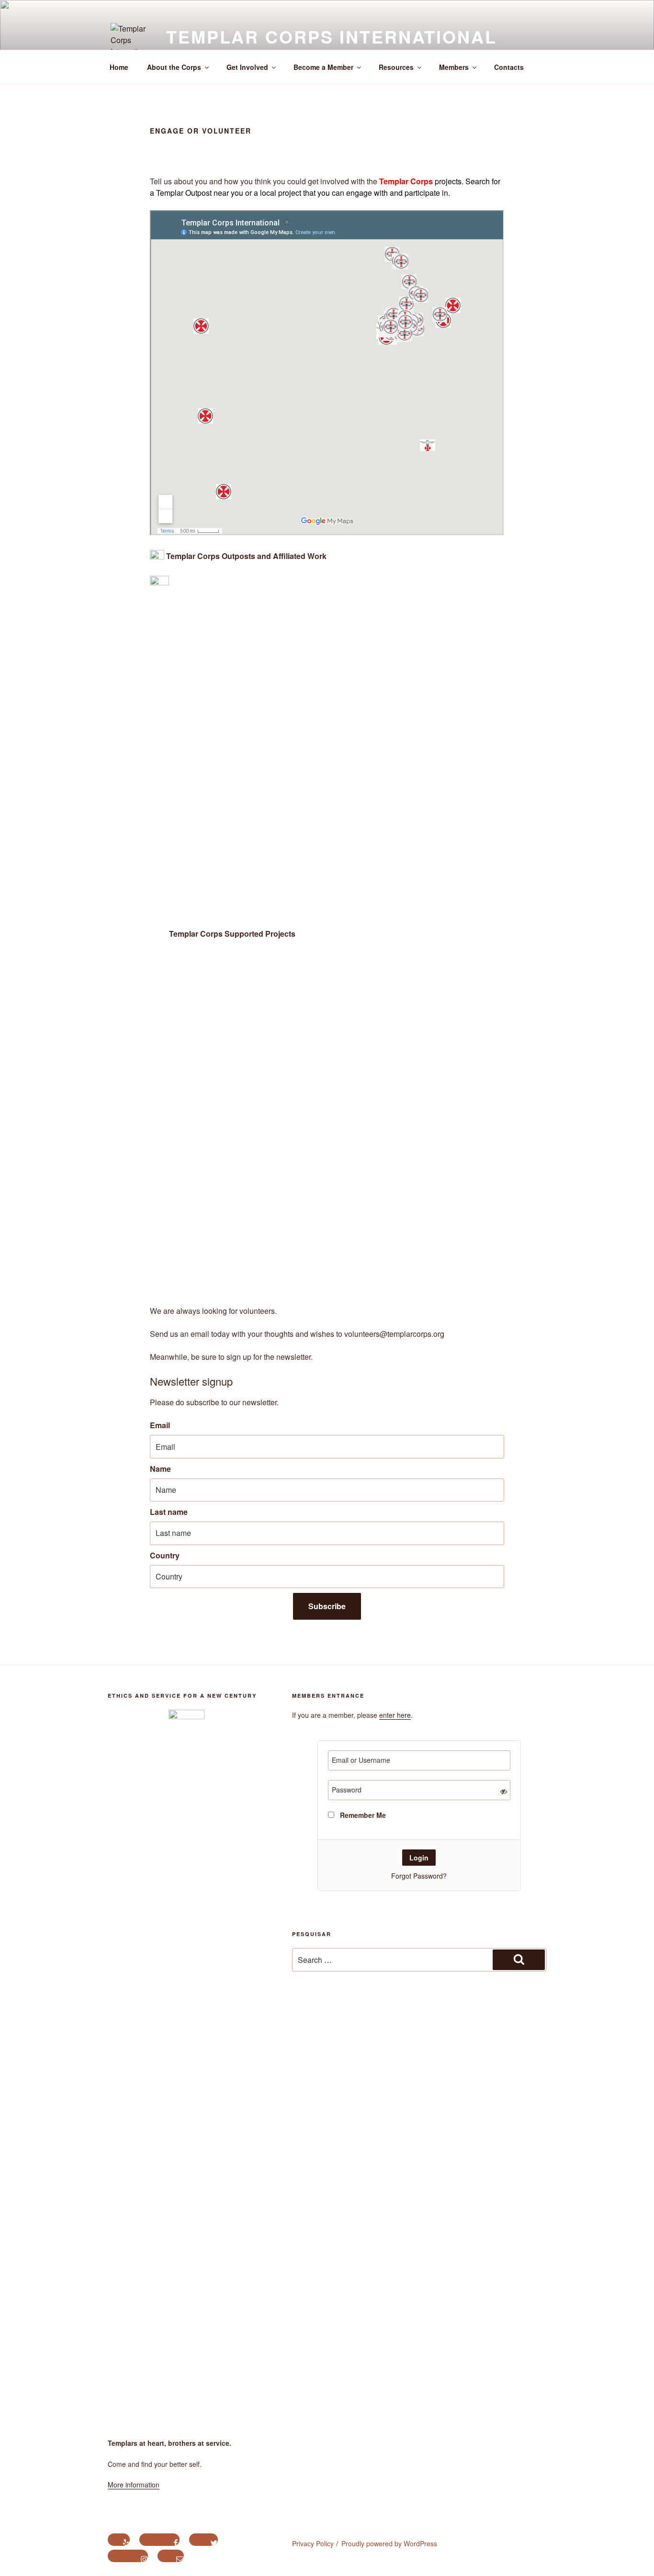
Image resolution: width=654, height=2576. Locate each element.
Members (454, 67)
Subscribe (327, 1606)
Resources (396, 67)
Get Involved (247, 67)
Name (160, 1469)
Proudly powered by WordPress (389, 2543)
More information (134, 2485)
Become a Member (323, 67)
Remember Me (362, 1815)
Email (160, 1425)
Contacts (509, 67)
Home (119, 67)
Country (165, 1555)
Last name (169, 1512)
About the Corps (174, 67)
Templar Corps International (332, 36)
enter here (395, 1715)
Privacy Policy (313, 2543)
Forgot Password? (419, 1876)
